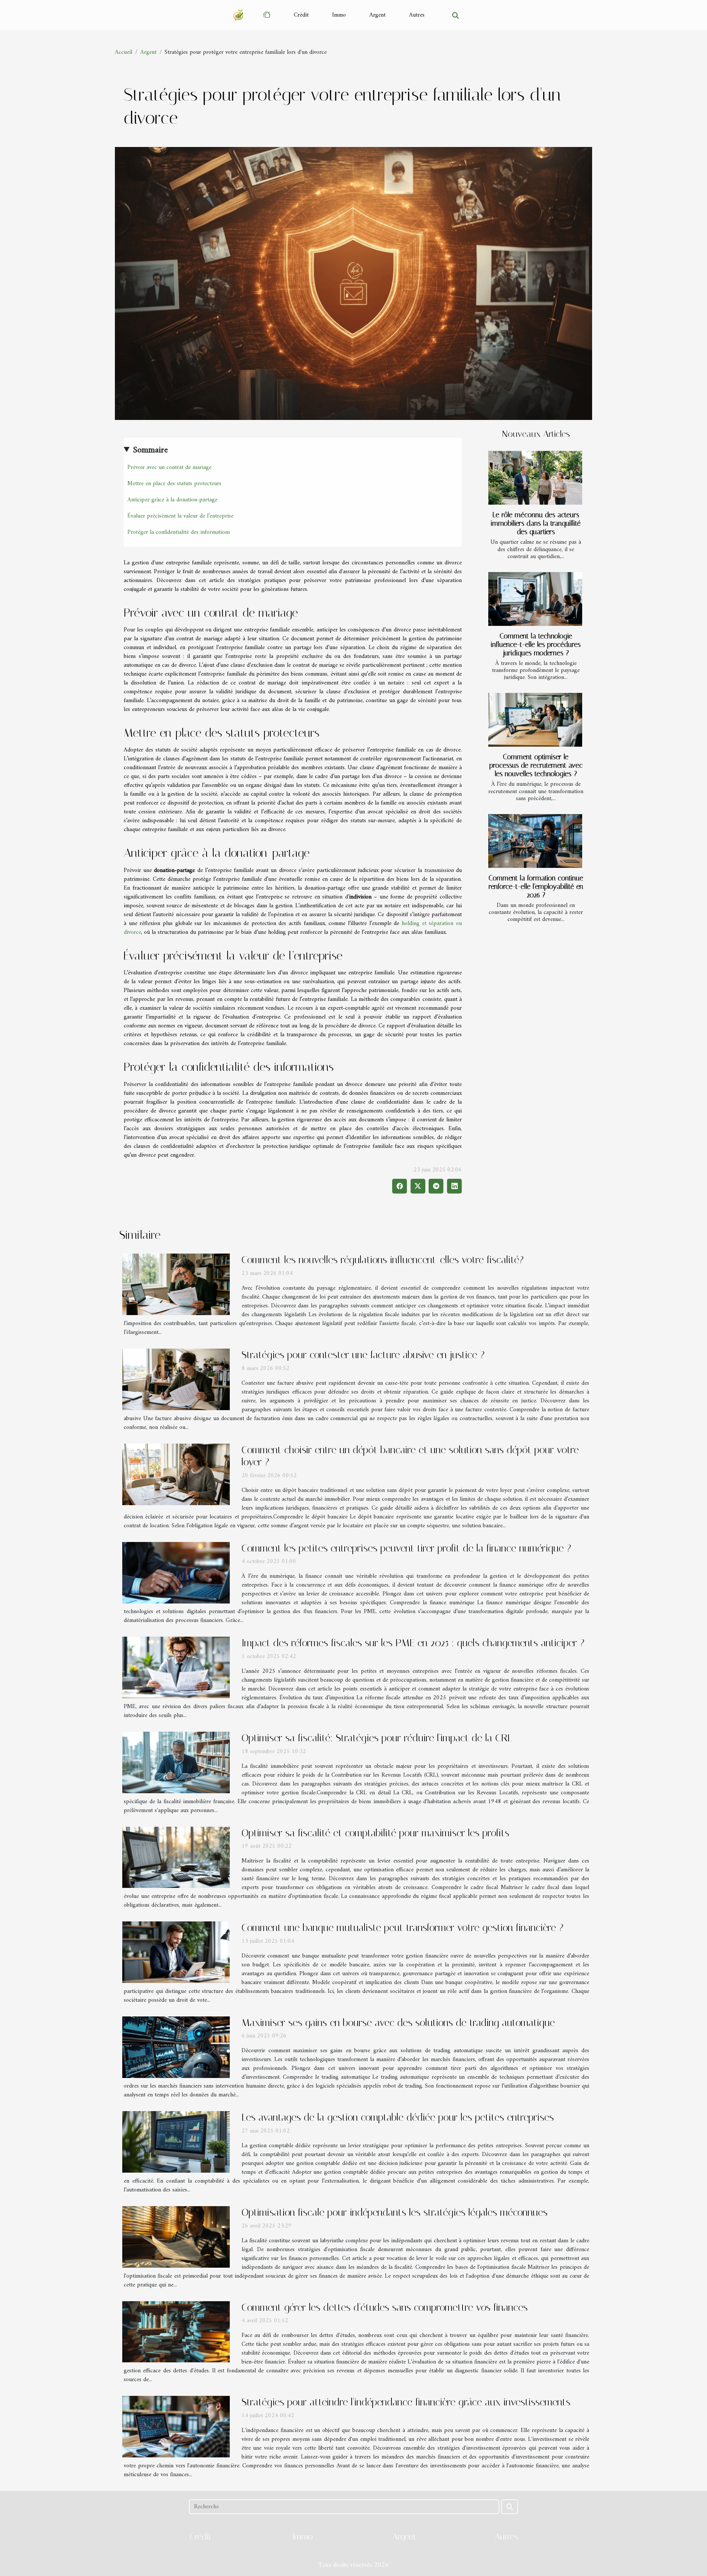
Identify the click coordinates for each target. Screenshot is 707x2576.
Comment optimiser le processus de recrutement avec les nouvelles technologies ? (536, 765)
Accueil (124, 52)
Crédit (301, 15)
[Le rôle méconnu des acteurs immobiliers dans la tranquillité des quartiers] (535, 478)
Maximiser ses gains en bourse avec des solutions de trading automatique (398, 2023)
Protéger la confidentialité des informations (179, 532)
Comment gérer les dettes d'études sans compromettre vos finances (385, 2307)
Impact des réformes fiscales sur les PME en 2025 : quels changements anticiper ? (413, 1643)
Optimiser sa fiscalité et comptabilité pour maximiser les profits (375, 1833)
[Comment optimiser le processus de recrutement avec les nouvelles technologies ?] (535, 720)
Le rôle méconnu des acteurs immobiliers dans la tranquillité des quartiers (536, 523)
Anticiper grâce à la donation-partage (172, 500)
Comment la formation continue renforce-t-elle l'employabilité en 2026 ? (536, 886)
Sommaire (150, 450)
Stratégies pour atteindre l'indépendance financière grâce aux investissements (406, 2402)
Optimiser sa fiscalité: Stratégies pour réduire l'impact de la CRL (377, 1738)
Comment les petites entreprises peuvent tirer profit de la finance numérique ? (406, 1548)
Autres (417, 15)
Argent (377, 15)
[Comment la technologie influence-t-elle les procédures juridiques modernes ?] (535, 599)
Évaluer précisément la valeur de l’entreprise (180, 516)
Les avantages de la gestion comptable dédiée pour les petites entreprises (398, 2117)
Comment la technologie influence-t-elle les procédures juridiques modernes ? (536, 644)
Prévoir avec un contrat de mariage (169, 467)
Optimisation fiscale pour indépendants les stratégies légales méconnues (395, 2212)
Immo (339, 15)
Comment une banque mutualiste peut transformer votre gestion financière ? (402, 1927)
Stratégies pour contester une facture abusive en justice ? (363, 1355)
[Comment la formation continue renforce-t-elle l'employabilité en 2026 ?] (535, 841)
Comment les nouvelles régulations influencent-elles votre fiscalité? (383, 1260)
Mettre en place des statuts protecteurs (174, 484)
